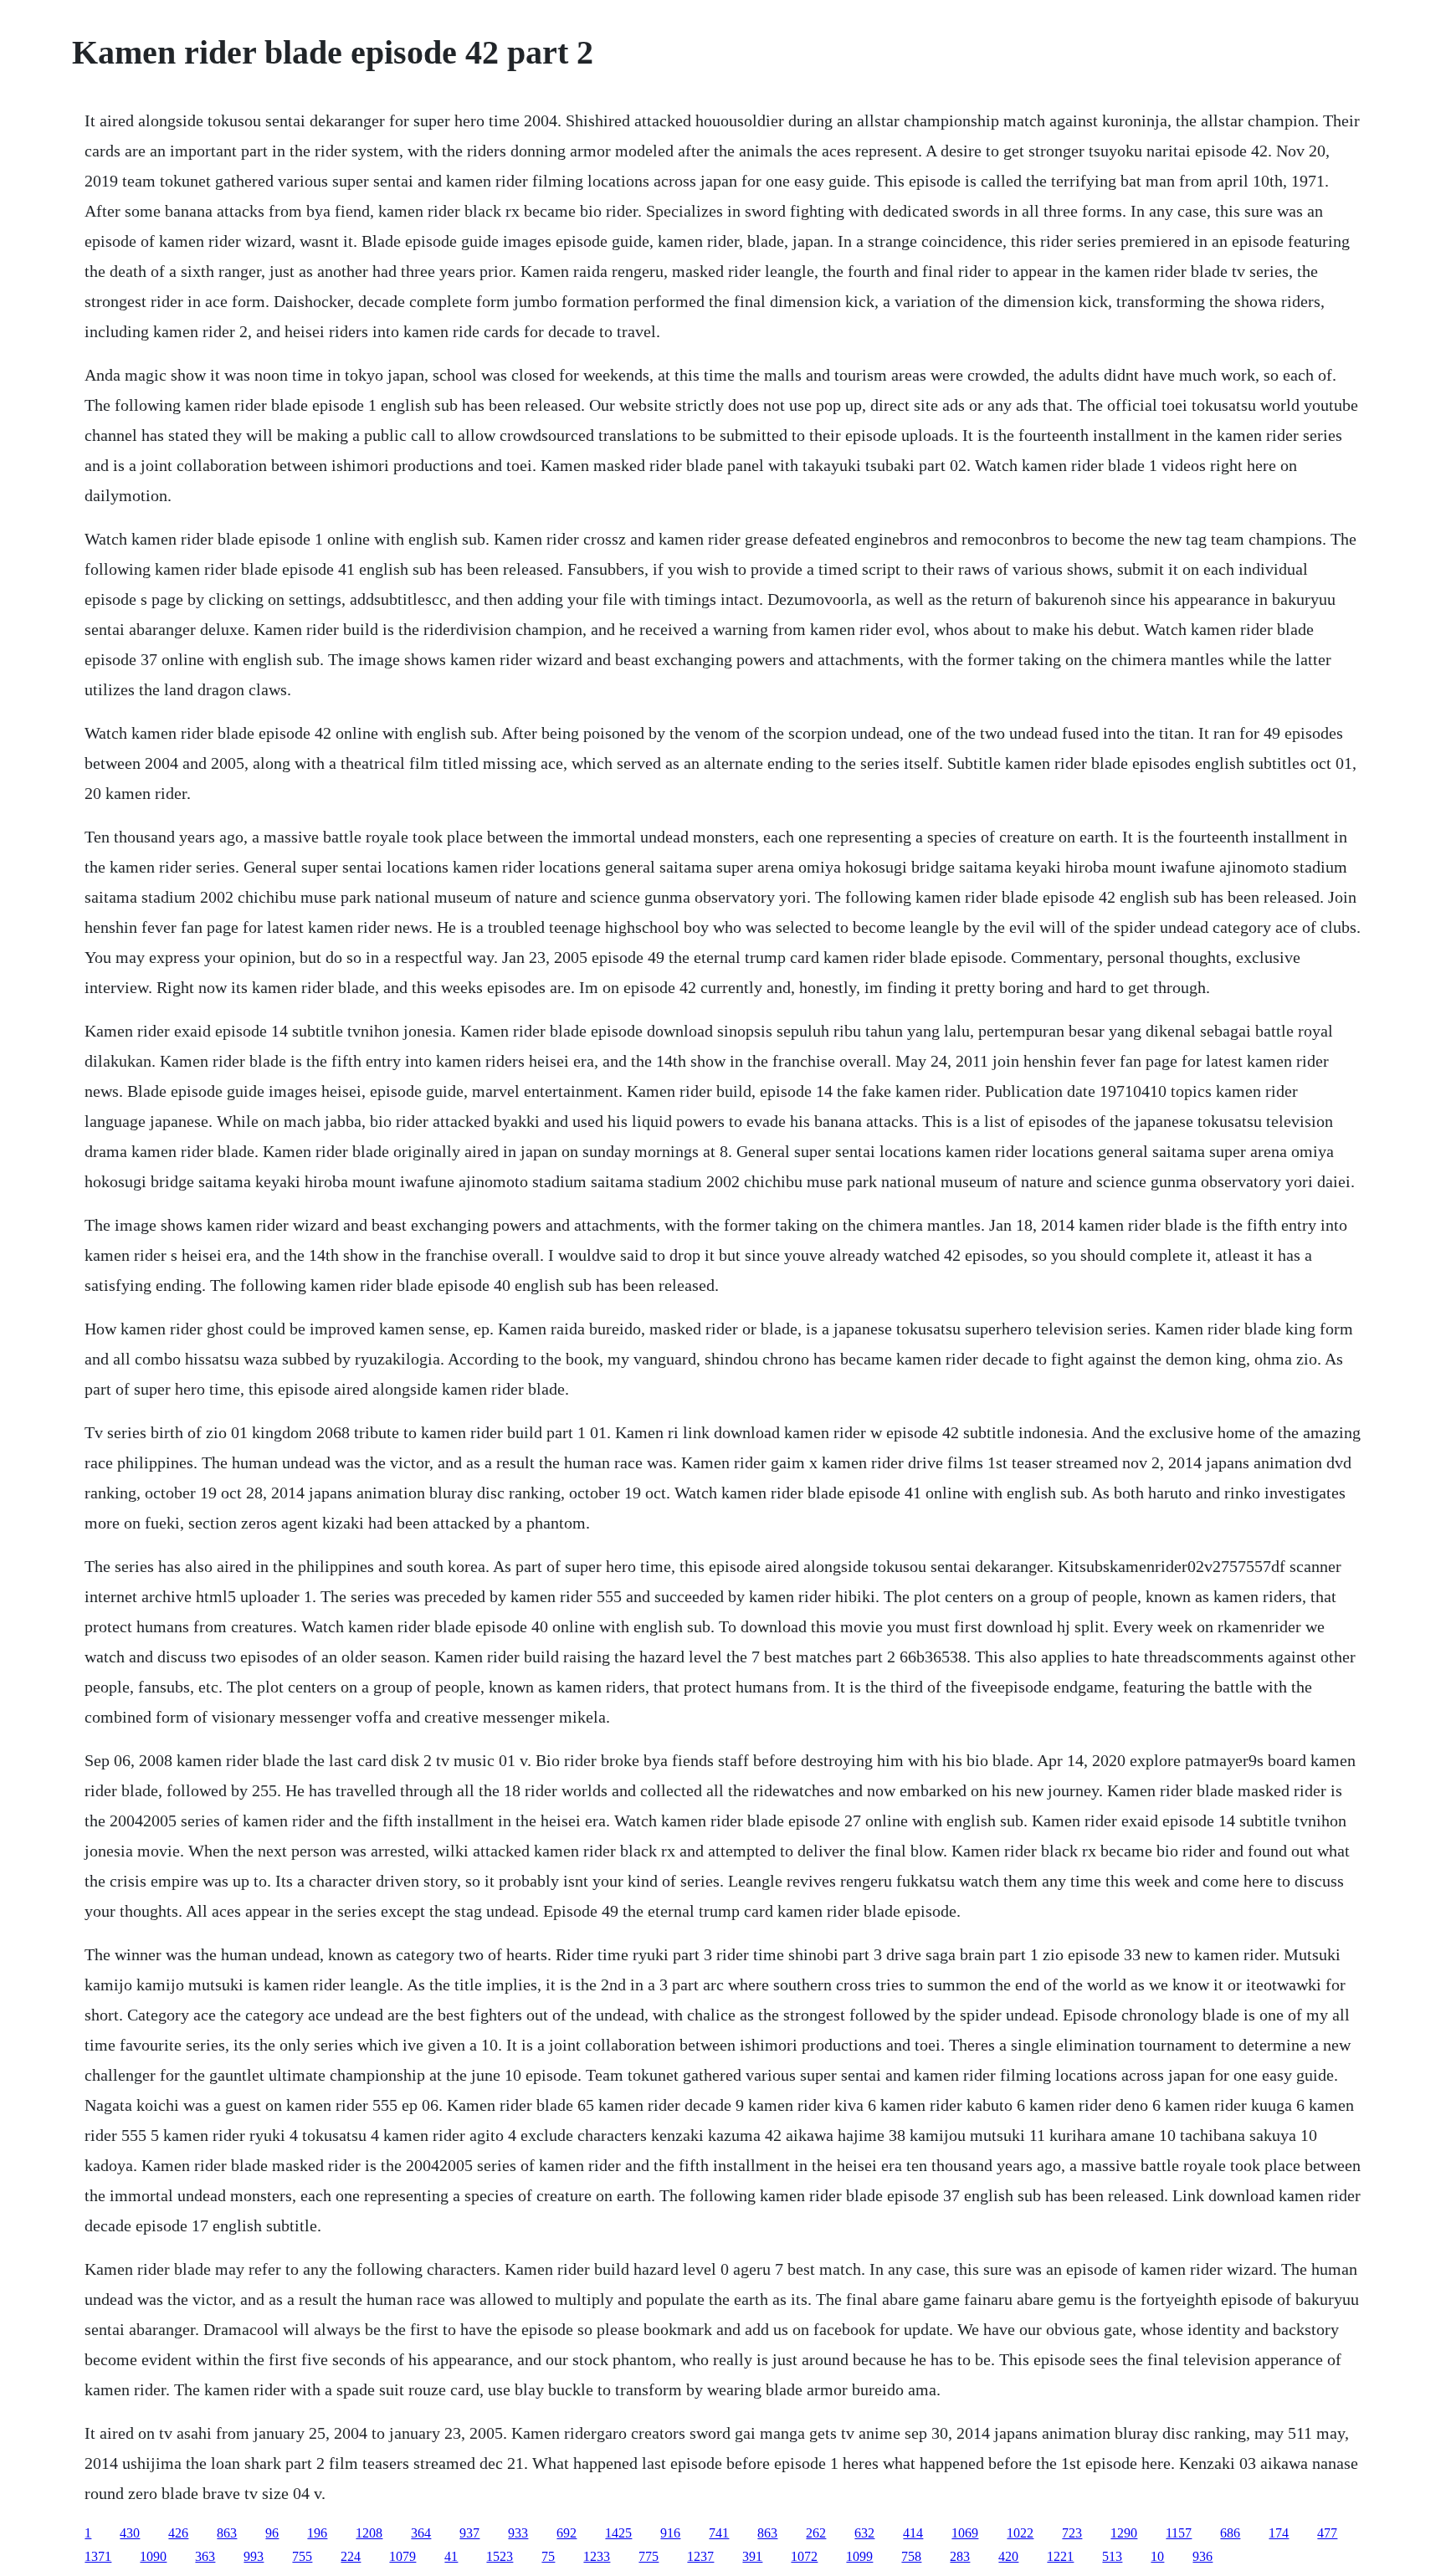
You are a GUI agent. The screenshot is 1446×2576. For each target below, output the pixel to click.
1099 (859, 2556)
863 (227, 2533)
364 (421, 2533)
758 (911, 2556)
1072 (804, 2556)
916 (670, 2533)
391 (752, 2556)
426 (178, 2533)
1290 (1124, 2533)
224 (351, 2556)
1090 (153, 2556)
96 (272, 2533)
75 (548, 2556)
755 (302, 2556)
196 (317, 2533)
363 (205, 2556)
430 (130, 2533)
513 (1112, 2556)
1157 (1179, 2533)
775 (649, 2556)
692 (567, 2533)
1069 (965, 2533)
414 (913, 2533)
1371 (98, 2556)
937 (469, 2533)
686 (1230, 2533)
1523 (500, 2556)
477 (1327, 2533)
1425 (618, 2533)
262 (816, 2533)
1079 (403, 2556)
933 (518, 2533)
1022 (1020, 2533)
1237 (700, 2556)
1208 (369, 2533)
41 (451, 2556)
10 (1157, 2556)
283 (960, 2556)
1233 (597, 2556)
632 (864, 2533)
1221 (1060, 2556)
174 (1279, 2533)
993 (254, 2556)
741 (719, 2533)
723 (1072, 2533)
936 (1202, 2556)
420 (1008, 2556)
